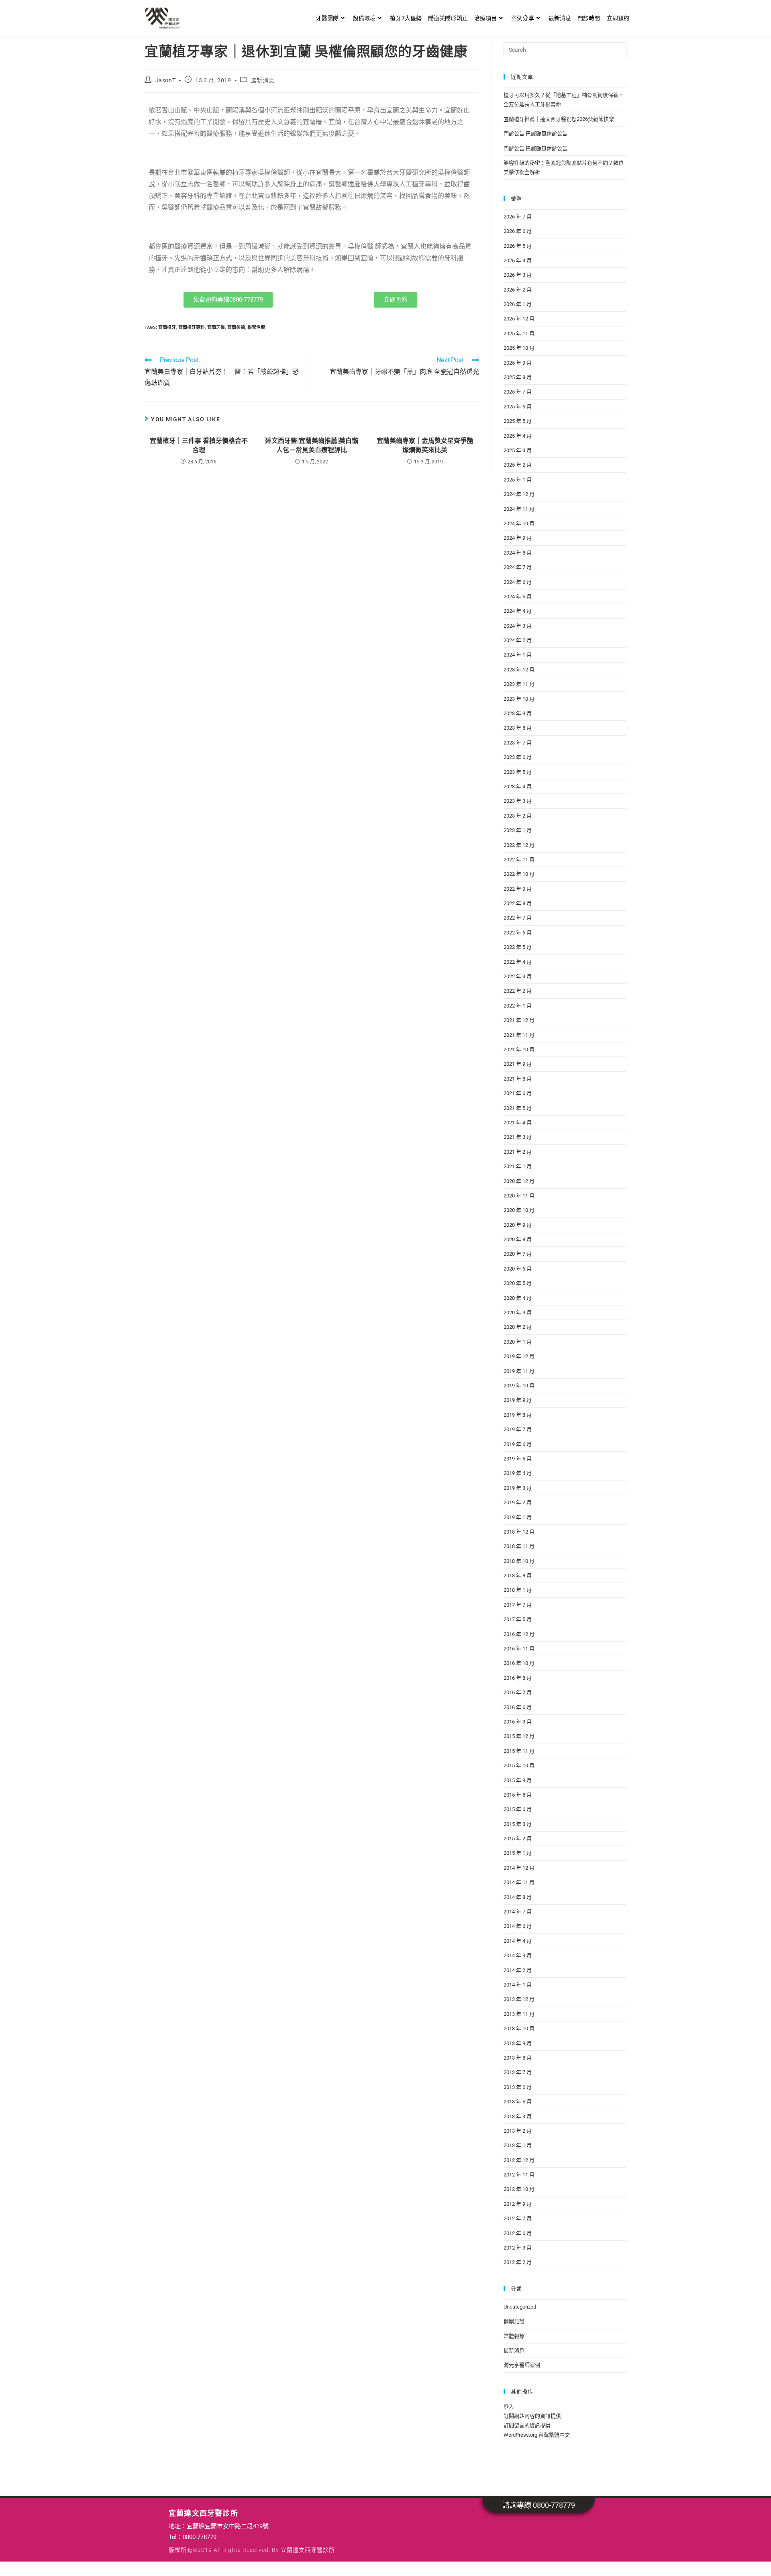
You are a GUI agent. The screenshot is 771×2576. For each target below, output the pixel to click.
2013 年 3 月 (518, 2116)
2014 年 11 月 (519, 1882)
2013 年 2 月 (518, 2131)
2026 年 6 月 (518, 231)
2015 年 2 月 (518, 1839)
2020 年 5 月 (518, 1283)
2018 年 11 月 (519, 1546)
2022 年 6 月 (518, 933)
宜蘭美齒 (236, 327)
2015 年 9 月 (518, 1780)
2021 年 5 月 (518, 1108)
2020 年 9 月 (518, 1225)
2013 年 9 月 (518, 2043)
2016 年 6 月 (518, 1707)
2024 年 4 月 (518, 611)
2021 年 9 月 (518, 1064)
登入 (509, 2407)
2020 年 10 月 (519, 1210)
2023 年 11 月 (519, 684)
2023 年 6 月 (518, 757)
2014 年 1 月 (518, 1985)
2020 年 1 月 (518, 1342)
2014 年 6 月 (518, 1926)
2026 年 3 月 (518, 275)
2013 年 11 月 (519, 2014)
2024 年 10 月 (519, 523)
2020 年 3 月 (518, 1312)
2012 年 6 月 (518, 2233)
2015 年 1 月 (518, 1853)
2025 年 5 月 (518, 421)
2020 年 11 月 (519, 1196)
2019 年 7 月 (518, 1429)
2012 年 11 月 (519, 2175)
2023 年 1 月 (518, 830)
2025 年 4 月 (518, 436)
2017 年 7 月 (518, 1605)
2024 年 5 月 (518, 597)
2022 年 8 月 (518, 903)
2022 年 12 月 (519, 845)
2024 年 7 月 (518, 567)
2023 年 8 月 (518, 728)
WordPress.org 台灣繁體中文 (537, 2435)
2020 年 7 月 (518, 1254)
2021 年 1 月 (518, 1166)
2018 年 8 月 (518, 1576)
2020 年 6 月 (518, 1269)
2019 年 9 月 (518, 1400)
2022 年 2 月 (518, 991)
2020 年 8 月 (518, 1239)
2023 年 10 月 (519, 699)
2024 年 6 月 (518, 582)
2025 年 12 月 (519, 319)
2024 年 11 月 (519, 509)
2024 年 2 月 (518, 640)
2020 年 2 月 (518, 1327)
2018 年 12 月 (519, 1532)
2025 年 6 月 (518, 407)
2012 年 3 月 (518, 2248)
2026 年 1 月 (518, 304)
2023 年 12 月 (519, 670)
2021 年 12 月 (519, 1020)
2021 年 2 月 (518, 1152)
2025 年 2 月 (518, 465)
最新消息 (263, 80)
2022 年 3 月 (518, 976)
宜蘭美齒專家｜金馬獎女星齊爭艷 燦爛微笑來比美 (425, 445)
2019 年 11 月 (519, 1371)
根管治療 (256, 327)
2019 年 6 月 (518, 1444)
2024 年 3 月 (518, 626)
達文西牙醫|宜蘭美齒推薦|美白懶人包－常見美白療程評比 (312, 445)
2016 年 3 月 (518, 1722)
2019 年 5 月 (518, 1459)
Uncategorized (520, 2307)
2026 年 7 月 (518, 217)
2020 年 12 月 (519, 1181)
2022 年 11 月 (519, 860)
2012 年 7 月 (518, 2218)
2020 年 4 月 (518, 1298)
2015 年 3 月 (518, 1824)
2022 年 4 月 (518, 962)
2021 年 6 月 (518, 1093)
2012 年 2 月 (518, 2262)
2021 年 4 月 (518, 1123)
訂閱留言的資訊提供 (527, 2426)
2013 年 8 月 (518, 2058)
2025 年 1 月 (518, 480)
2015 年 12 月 (519, 1736)
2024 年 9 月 (518, 538)
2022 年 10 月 (519, 874)
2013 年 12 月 (519, 1999)
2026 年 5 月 (518, 246)
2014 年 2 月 (518, 1970)
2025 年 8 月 (518, 377)
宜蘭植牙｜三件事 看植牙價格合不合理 (199, 445)
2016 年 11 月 (519, 1649)
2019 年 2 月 (518, 1502)
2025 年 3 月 (518, 450)
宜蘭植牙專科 (192, 327)
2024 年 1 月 (518, 655)
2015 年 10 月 (519, 1765)
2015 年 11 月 (519, 1751)
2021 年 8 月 (518, 1079)
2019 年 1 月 (518, 1517)
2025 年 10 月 (519, 348)
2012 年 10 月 (519, 2189)
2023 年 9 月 (518, 713)
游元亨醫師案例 (522, 2365)
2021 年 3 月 (518, 1137)
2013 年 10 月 (519, 2028)
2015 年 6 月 (518, 1809)
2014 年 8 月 (518, 1897)
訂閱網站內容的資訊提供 (532, 2416)
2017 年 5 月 (518, 1619)
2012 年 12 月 (519, 2160)
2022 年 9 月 (518, 889)
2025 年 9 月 (518, 363)
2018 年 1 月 (518, 1590)
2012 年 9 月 (518, 2204)
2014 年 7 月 (518, 1912)
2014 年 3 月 (518, 1955)
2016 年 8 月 (518, 1678)
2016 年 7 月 (518, 1692)
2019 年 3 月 (518, 1488)
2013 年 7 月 (518, 2072)
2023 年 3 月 (518, 801)
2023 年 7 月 (518, 743)
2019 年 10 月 (519, 1386)
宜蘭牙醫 (216, 327)
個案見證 (514, 2321)
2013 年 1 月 (518, 2145)
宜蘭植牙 (167, 327)
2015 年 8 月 (518, 1795)
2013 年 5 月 (518, 2102)
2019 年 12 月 (519, 1356)
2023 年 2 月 (518, 816)
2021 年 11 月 (519, 1035)
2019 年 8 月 (518, 1415)
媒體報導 (514, 2336)
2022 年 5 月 (518, 947)
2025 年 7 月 (518, 392)
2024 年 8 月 (518, 553)
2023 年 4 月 (518, 786)
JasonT (166, 80)
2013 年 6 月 (518, 2087)
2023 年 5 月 (518, 772)
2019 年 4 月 (518, 1473)
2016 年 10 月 (519, 1663)
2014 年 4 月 (518, 1941)
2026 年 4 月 (518, 260)
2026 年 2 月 (518, 290)
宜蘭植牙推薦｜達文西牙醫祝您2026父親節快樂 (559, 119)
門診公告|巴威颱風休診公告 (535, 134)
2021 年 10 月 (519, 1049)
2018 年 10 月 (519, 1561)
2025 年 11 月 (519, 333)
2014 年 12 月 (519, 1868)
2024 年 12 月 (519, 494)
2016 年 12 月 (519, 1634)
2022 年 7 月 (518, 918)
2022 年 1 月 (518, 1006)
